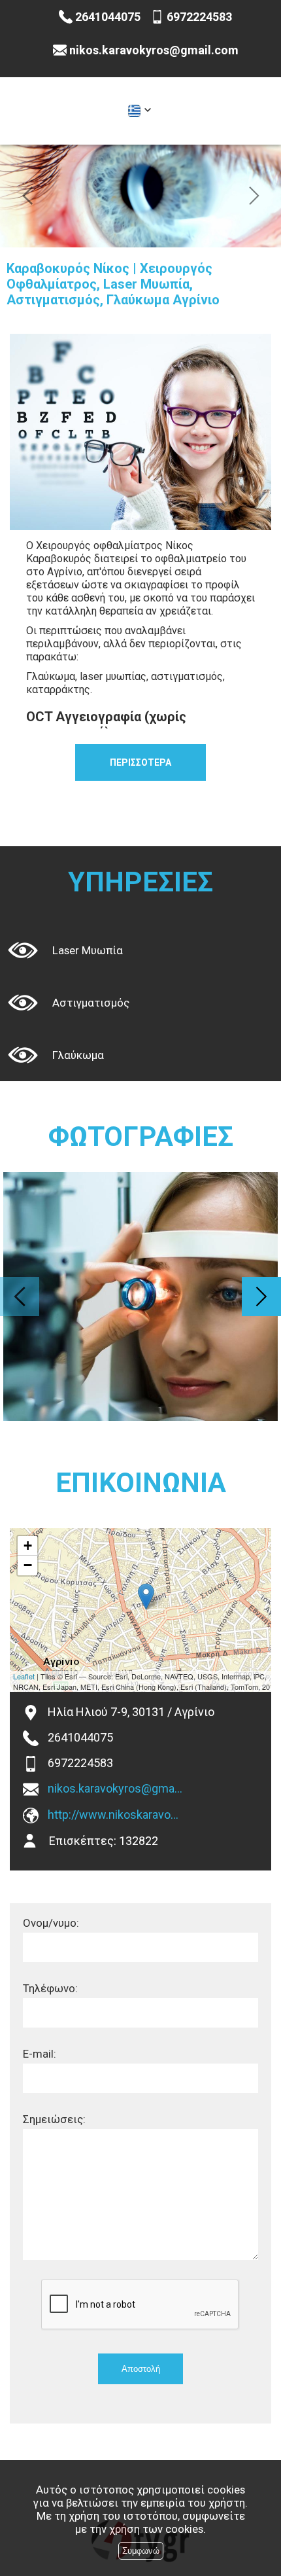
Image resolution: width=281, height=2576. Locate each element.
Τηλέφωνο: (50, 1988)
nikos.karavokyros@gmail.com (116, 1788)
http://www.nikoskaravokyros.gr (116, 1815)
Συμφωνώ (141, 2551)
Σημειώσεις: (54, 2119)
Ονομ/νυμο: (51, 1923)
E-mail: (40, 2054)
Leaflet (24, 1676)
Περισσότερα (140, 762)
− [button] (28, 1565)
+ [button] (28, 1546)
